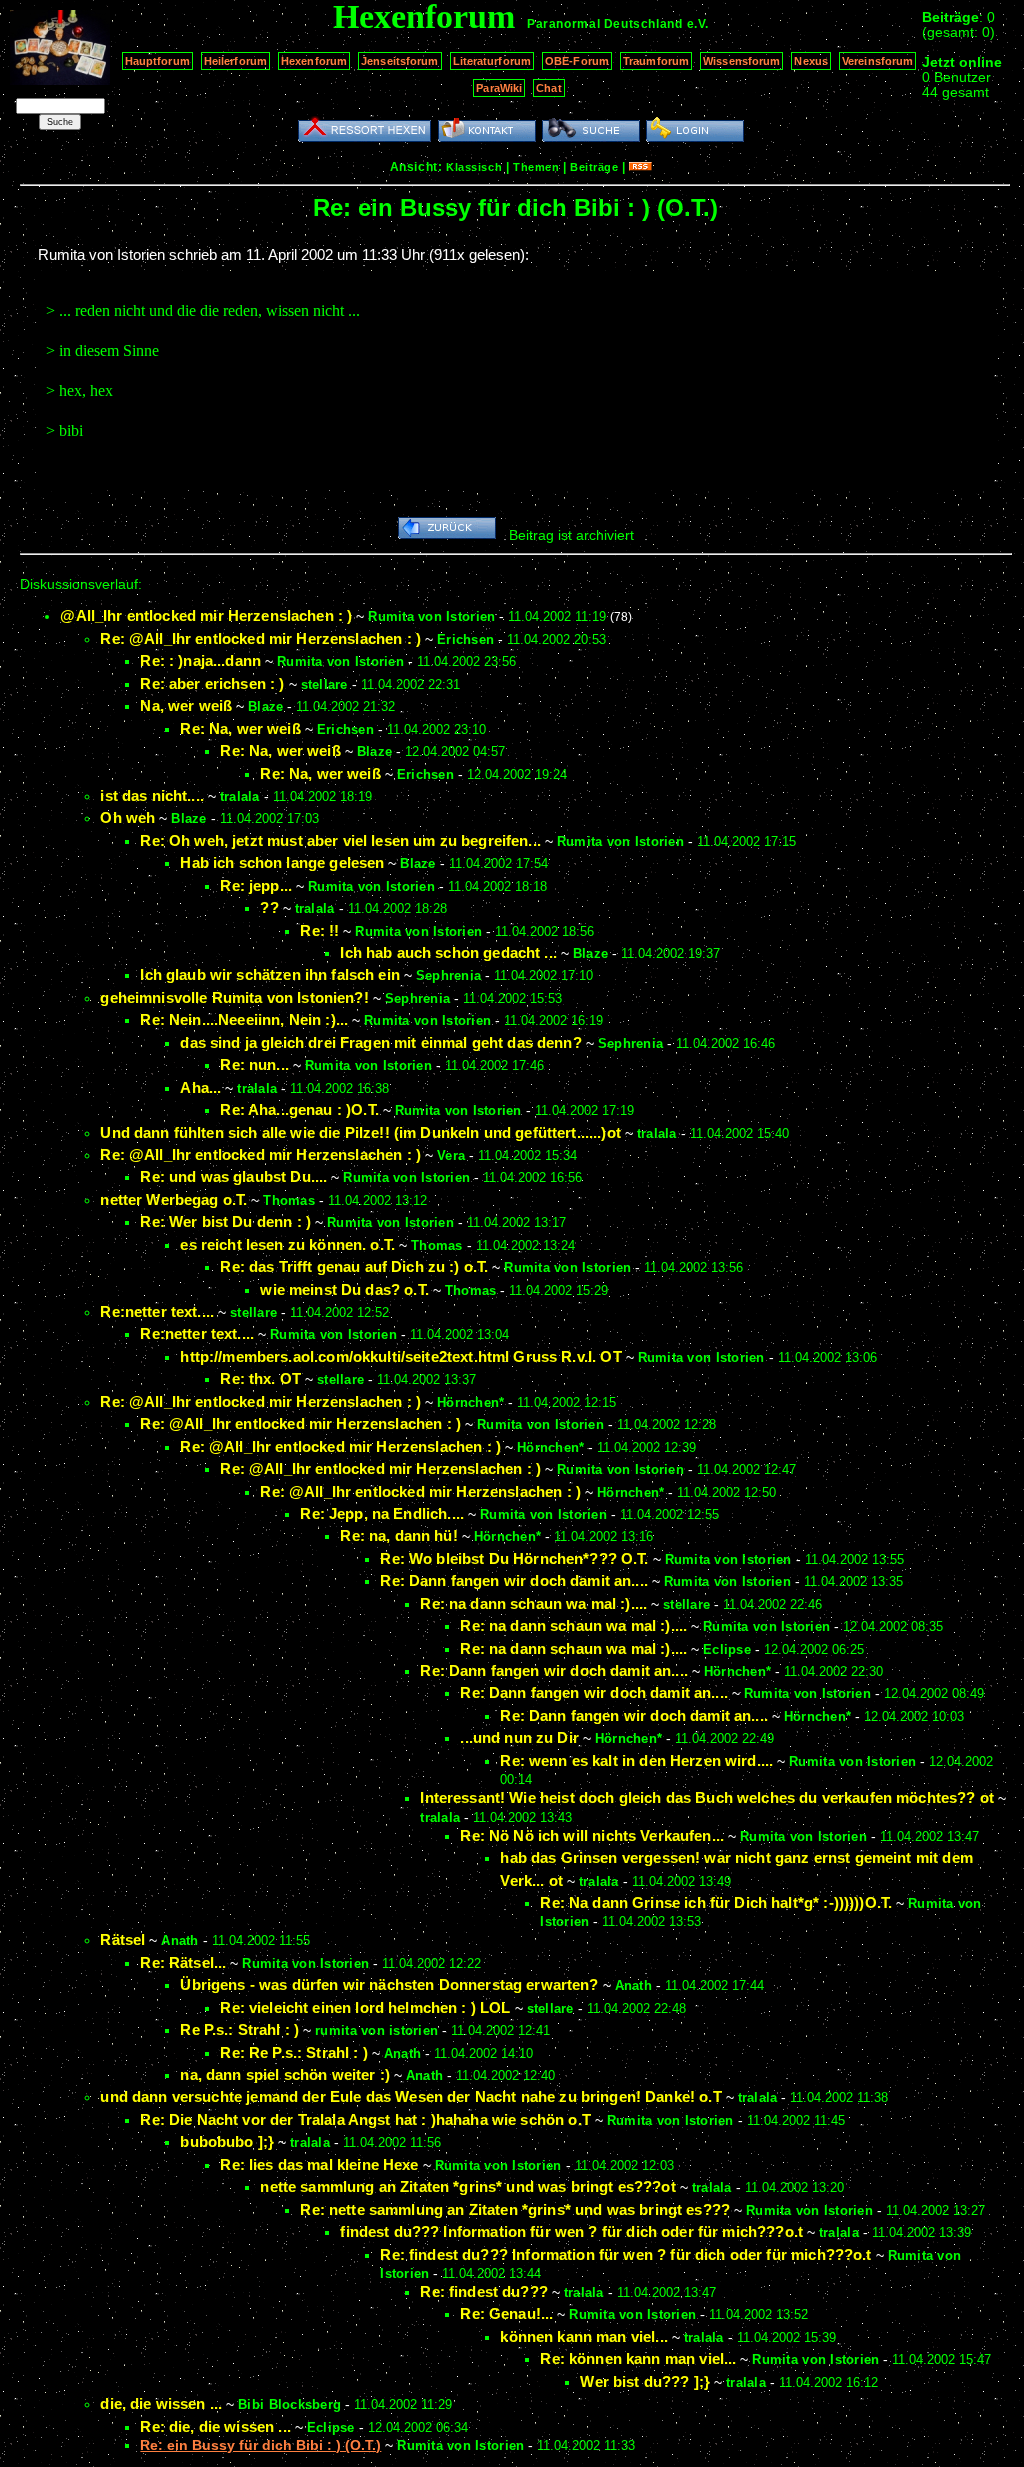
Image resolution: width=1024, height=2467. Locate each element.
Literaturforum (492, 61)
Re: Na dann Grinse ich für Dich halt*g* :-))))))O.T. (716, 1902)
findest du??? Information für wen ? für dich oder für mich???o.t (571, 2231)
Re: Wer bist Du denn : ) (225, 1221)
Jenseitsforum (399, 61)
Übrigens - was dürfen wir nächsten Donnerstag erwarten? (389, 1984)
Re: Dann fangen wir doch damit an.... (514, 1580)
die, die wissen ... (161, 2403)
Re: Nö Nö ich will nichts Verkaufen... (592, 1835)
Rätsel (122, 1939)
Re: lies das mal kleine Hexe (319, 2164)
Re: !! (319, 930)
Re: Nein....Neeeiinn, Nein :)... (244, 1019)
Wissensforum (741, 61)
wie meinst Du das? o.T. (344, 1289)
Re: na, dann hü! (398, 1535)
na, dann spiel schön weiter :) (285, 2074)
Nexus (811, 61)
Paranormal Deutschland (604, 24)
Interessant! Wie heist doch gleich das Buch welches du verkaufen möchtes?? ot (707, 1797)
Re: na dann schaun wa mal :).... (533, 1603)
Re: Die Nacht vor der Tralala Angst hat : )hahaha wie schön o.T (365, 2119)
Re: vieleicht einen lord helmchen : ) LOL (365, 2007)
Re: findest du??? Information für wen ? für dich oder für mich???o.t (625, 2254)
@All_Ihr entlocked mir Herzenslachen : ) (206, 615)
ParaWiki (499, 88)
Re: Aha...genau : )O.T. (299, 1109)
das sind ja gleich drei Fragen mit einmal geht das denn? (380, 1042)
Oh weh (127, 817)
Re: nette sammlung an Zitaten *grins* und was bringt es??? (515, 2209)
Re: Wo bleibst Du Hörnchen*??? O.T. (514, 1558)
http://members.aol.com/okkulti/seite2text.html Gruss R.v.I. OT (400, 1356)
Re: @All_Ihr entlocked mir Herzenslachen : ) (260, 638)
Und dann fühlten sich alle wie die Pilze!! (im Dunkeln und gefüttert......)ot (360, 1132)
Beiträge (594, 167)
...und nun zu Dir (519, 1737)
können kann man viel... (583, 2336)
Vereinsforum (877, 61)
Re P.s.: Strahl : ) (239, 2029)
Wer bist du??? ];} (645, 2381)
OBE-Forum (577, 61)
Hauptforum (157, 61)
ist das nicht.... (152, 795)
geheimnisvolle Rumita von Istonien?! (234, 997)
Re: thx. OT (260, 1378)
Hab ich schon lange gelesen (282, 862)
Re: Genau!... (506, 2313)
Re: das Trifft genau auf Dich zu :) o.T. (354, 1266)
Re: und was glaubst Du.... (233, 1176)
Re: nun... (254, 1064)
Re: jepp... (256, 885)
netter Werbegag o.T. (173, 1199)
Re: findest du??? (484, 2291)
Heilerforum (235, 61)
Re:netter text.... (157, 1311)
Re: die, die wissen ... (215, 2426)
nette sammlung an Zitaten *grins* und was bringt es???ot (467, 2186)
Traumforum (656, 61)
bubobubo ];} (227, 2141)
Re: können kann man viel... (638, 2358)
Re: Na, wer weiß (240, 728)
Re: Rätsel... (183, 1962)
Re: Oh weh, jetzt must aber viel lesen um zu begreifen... (340, 840)
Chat (548, 88)
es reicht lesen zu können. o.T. (287, 1244)
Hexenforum (314, 61)
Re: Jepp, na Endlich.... (382, 1513)
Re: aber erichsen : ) (212, 683)
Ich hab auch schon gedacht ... (448, 952)
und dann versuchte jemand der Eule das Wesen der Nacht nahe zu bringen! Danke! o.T (410, 2096)
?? (269, 907)
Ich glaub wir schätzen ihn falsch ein (270, 974)
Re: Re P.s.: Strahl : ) (293, 2052)
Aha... (200, 1087)
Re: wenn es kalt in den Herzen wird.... (636, 1760)
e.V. (698, 24)
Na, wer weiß (186, 705)
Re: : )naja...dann (200, 660)
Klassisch (474, 167)
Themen (536, 167)
